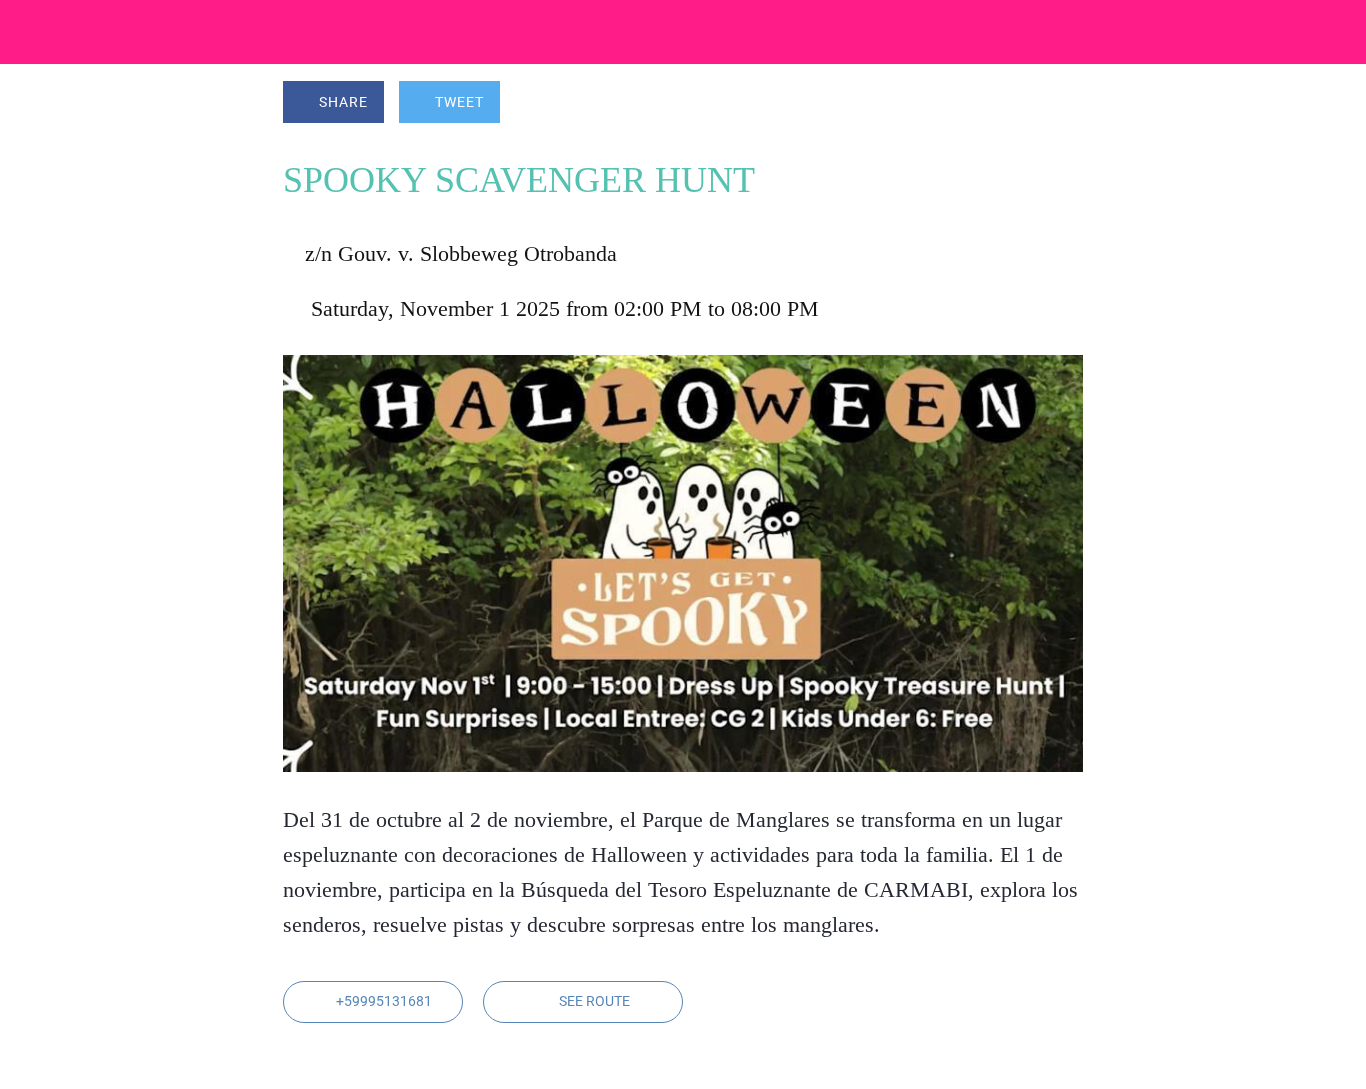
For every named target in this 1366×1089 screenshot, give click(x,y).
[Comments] (1059, 104)
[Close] (32, 32)
